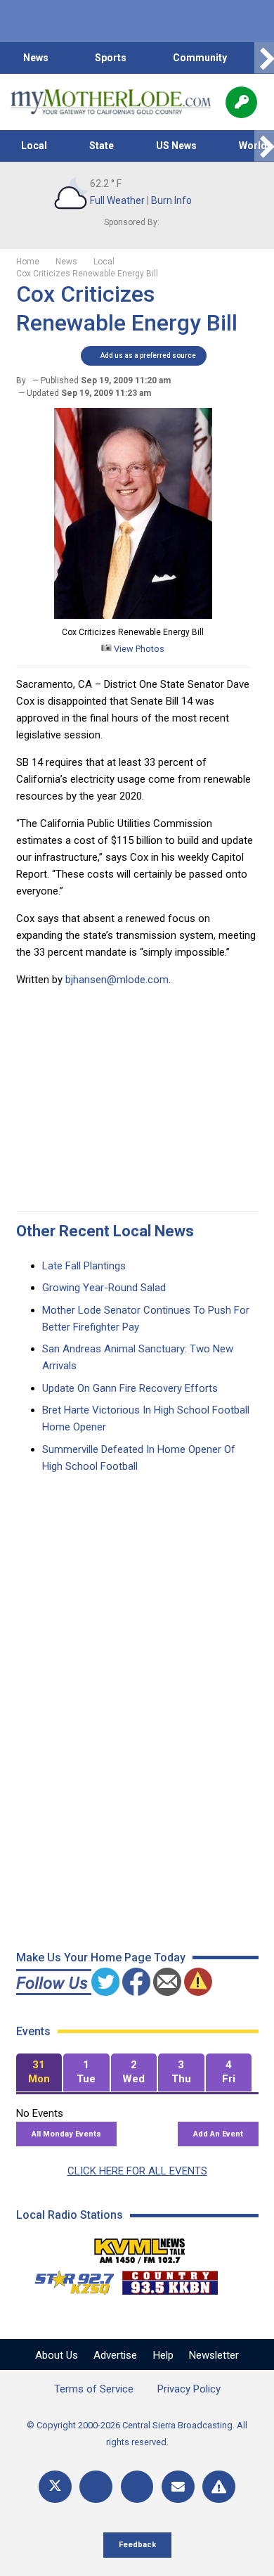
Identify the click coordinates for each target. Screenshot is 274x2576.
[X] (55, 2487)
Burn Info (171, 200)
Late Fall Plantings (84, 1266)
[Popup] (241, 102)
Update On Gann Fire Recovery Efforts (130, 1388)
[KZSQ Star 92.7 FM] (68, 2279)
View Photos (138, 649)
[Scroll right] (264, 58)
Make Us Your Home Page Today (101, 1957)
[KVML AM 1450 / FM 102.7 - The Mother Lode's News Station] (140, 2247)
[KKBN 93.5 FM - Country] (170, 2279)
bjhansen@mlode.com (117, 980)
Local (34, 146)
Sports (111, 58)
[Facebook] (96, 2487)
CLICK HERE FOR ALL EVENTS (137, 2171)
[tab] (39, 2073)
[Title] (219, 2487)
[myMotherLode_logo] (111, 102)
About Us (57, 2355)
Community (200, 58)
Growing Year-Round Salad (104, 1288)
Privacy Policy (189, 2389)
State (102, 146)
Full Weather (117, 200)
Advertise (115, 2355)
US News (176, 146)
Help (163, 2355)
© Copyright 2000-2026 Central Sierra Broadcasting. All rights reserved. (137, 2434)
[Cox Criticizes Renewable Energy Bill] (133, 615)
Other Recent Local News (105, 1231)
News (36, 58)
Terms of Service (94, 2389)
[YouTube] (137, 2487)
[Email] (178, 2487)
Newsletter (214, 2355)
